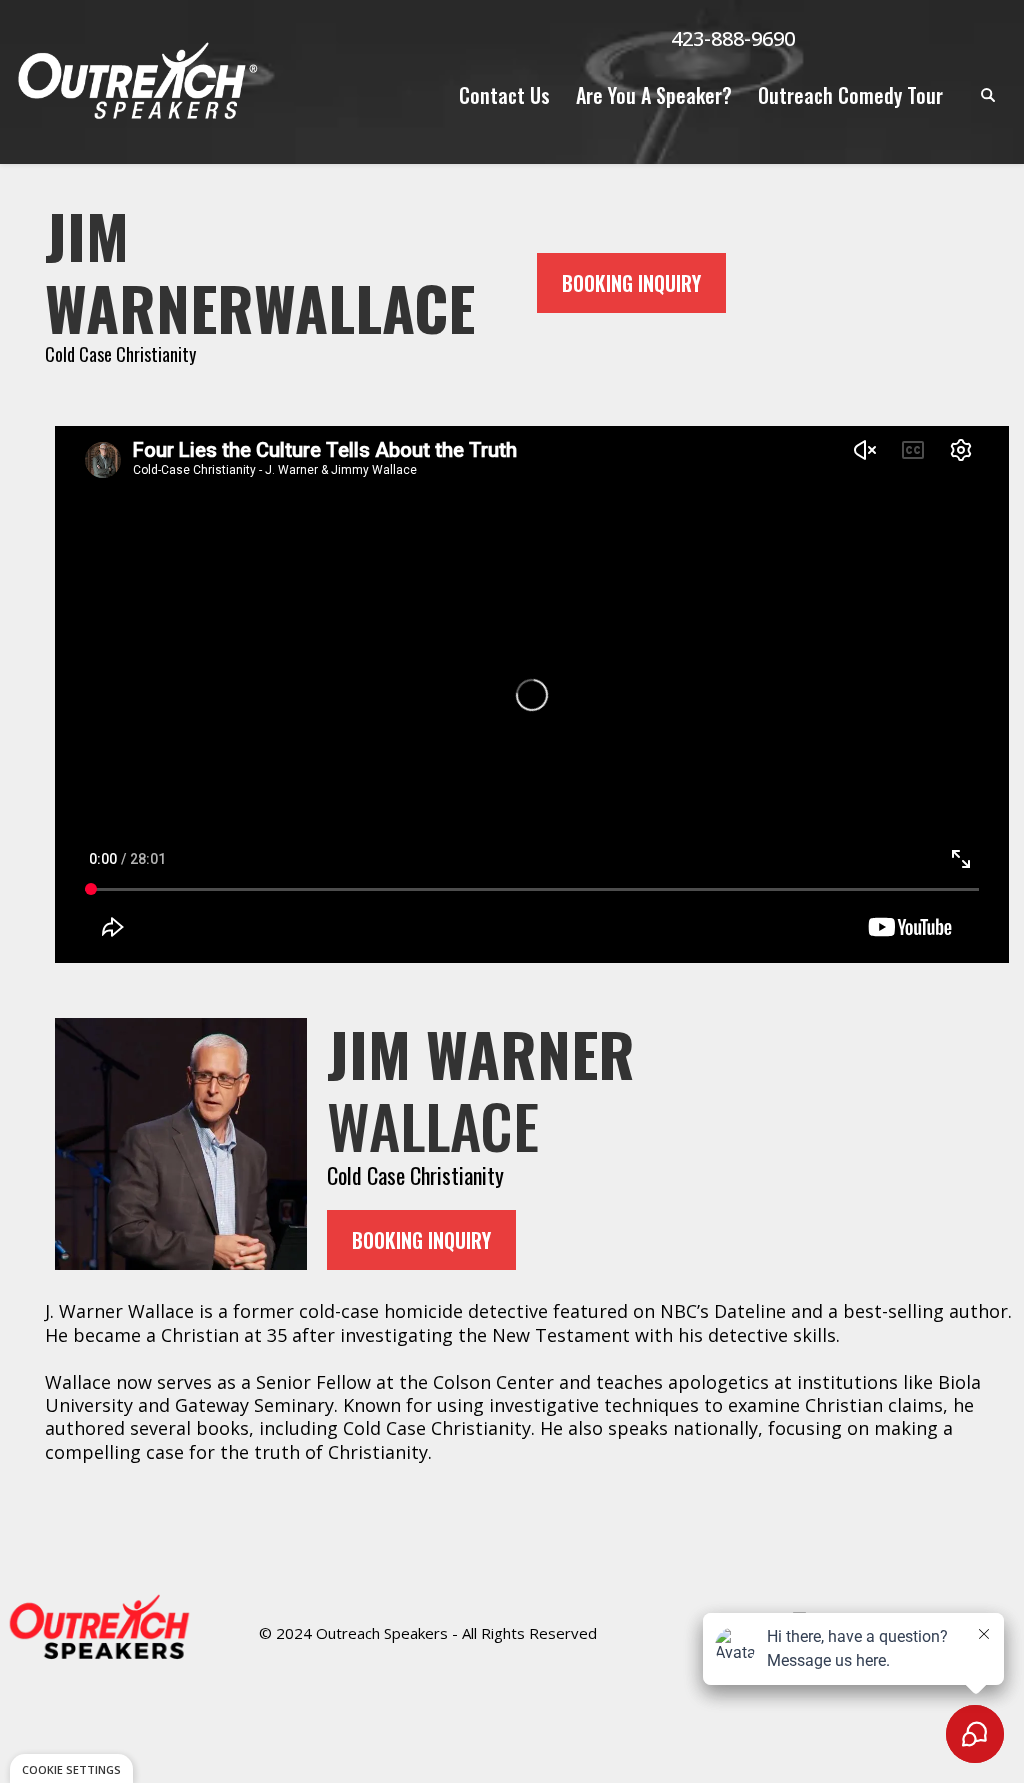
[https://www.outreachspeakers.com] (136, 82)
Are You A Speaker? (654, 95)
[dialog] (71, 1768)
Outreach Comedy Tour (850, 95)
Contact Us (504, 95)
